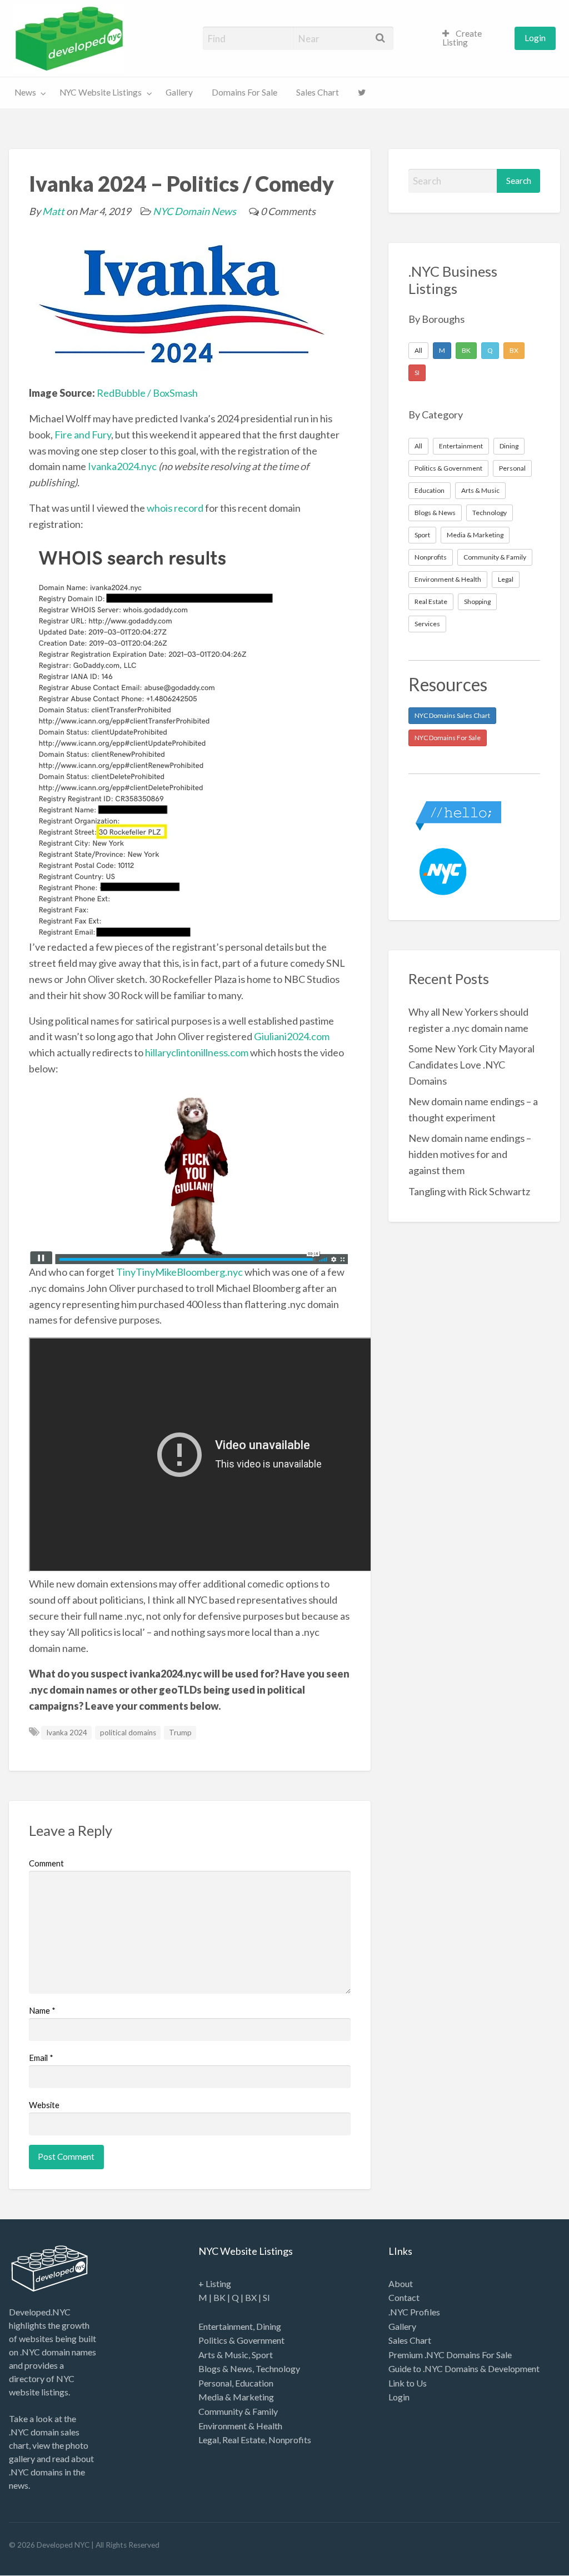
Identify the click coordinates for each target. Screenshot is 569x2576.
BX (514, 350)
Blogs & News (435, 513)
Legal (506, 579)
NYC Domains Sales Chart (452, 715)
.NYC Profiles (414, 2312)
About (401, 2283)
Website (44, 2105)
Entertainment (461, 446)
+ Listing (215, 2283)
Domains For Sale (244, 92)
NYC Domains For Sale (448, 738)
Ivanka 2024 (67, 1733)
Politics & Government (448, 468)
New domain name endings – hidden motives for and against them (470, 1154)
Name (42, 2010)
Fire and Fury (83, 435)
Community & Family (495, 557)
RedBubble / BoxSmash (147, 393)
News (25, 92)
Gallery (179, 92)
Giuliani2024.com (292, 1036)
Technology (490, 513)
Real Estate (431, 601)
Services (427, 624)
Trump (180, 1733)
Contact (404, 2297)
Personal (512, 468)
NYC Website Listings (101, 92)
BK (466, 350)
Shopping (477, 601)
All (418, 350)
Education (430, 490)
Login (535, 38)
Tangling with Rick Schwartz (469, 1191)
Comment (46, 1863)
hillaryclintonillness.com (197, 1052)
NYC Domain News (194, 211)
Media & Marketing (475, 535)
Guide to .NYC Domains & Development (464, 2368)
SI (417, 373)
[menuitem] (473, 39)
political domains (128, 1733)
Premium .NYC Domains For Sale (450, 2355)
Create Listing (462, 38)
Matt (53, 211)
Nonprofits (431, 557)
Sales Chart (318, 92)
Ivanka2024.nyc (122, 466)
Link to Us (408, 2383)
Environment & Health (448, 579)
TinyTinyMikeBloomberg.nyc (179, 1272)
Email (41, 2058)
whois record (175, 508)
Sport (422, 535)
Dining (509, 446)
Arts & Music (480, 490)
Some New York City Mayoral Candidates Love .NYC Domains (471, 1065)
